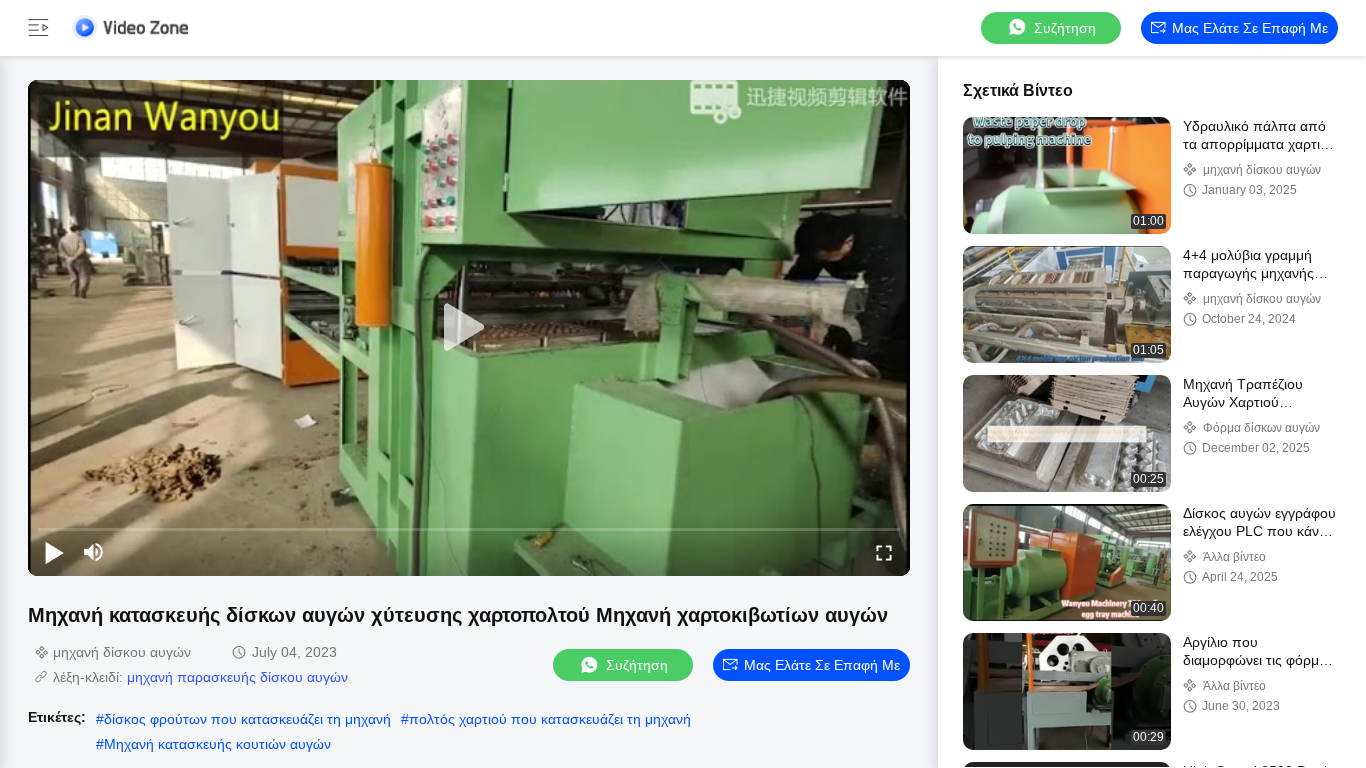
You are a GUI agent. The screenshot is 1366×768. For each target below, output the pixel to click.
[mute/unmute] (94, 552)
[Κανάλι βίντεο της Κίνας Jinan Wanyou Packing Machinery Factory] (130, 27)
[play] (469, 328)
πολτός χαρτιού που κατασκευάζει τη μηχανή (550, 719)
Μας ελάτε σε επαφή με (1250, 28)
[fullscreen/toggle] (884, 552)
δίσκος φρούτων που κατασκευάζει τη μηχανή (247, 719)
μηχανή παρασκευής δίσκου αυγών (237, 677)
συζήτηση (1065, 28)
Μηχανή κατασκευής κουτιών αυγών (217, 744)
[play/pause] (54, 552)
